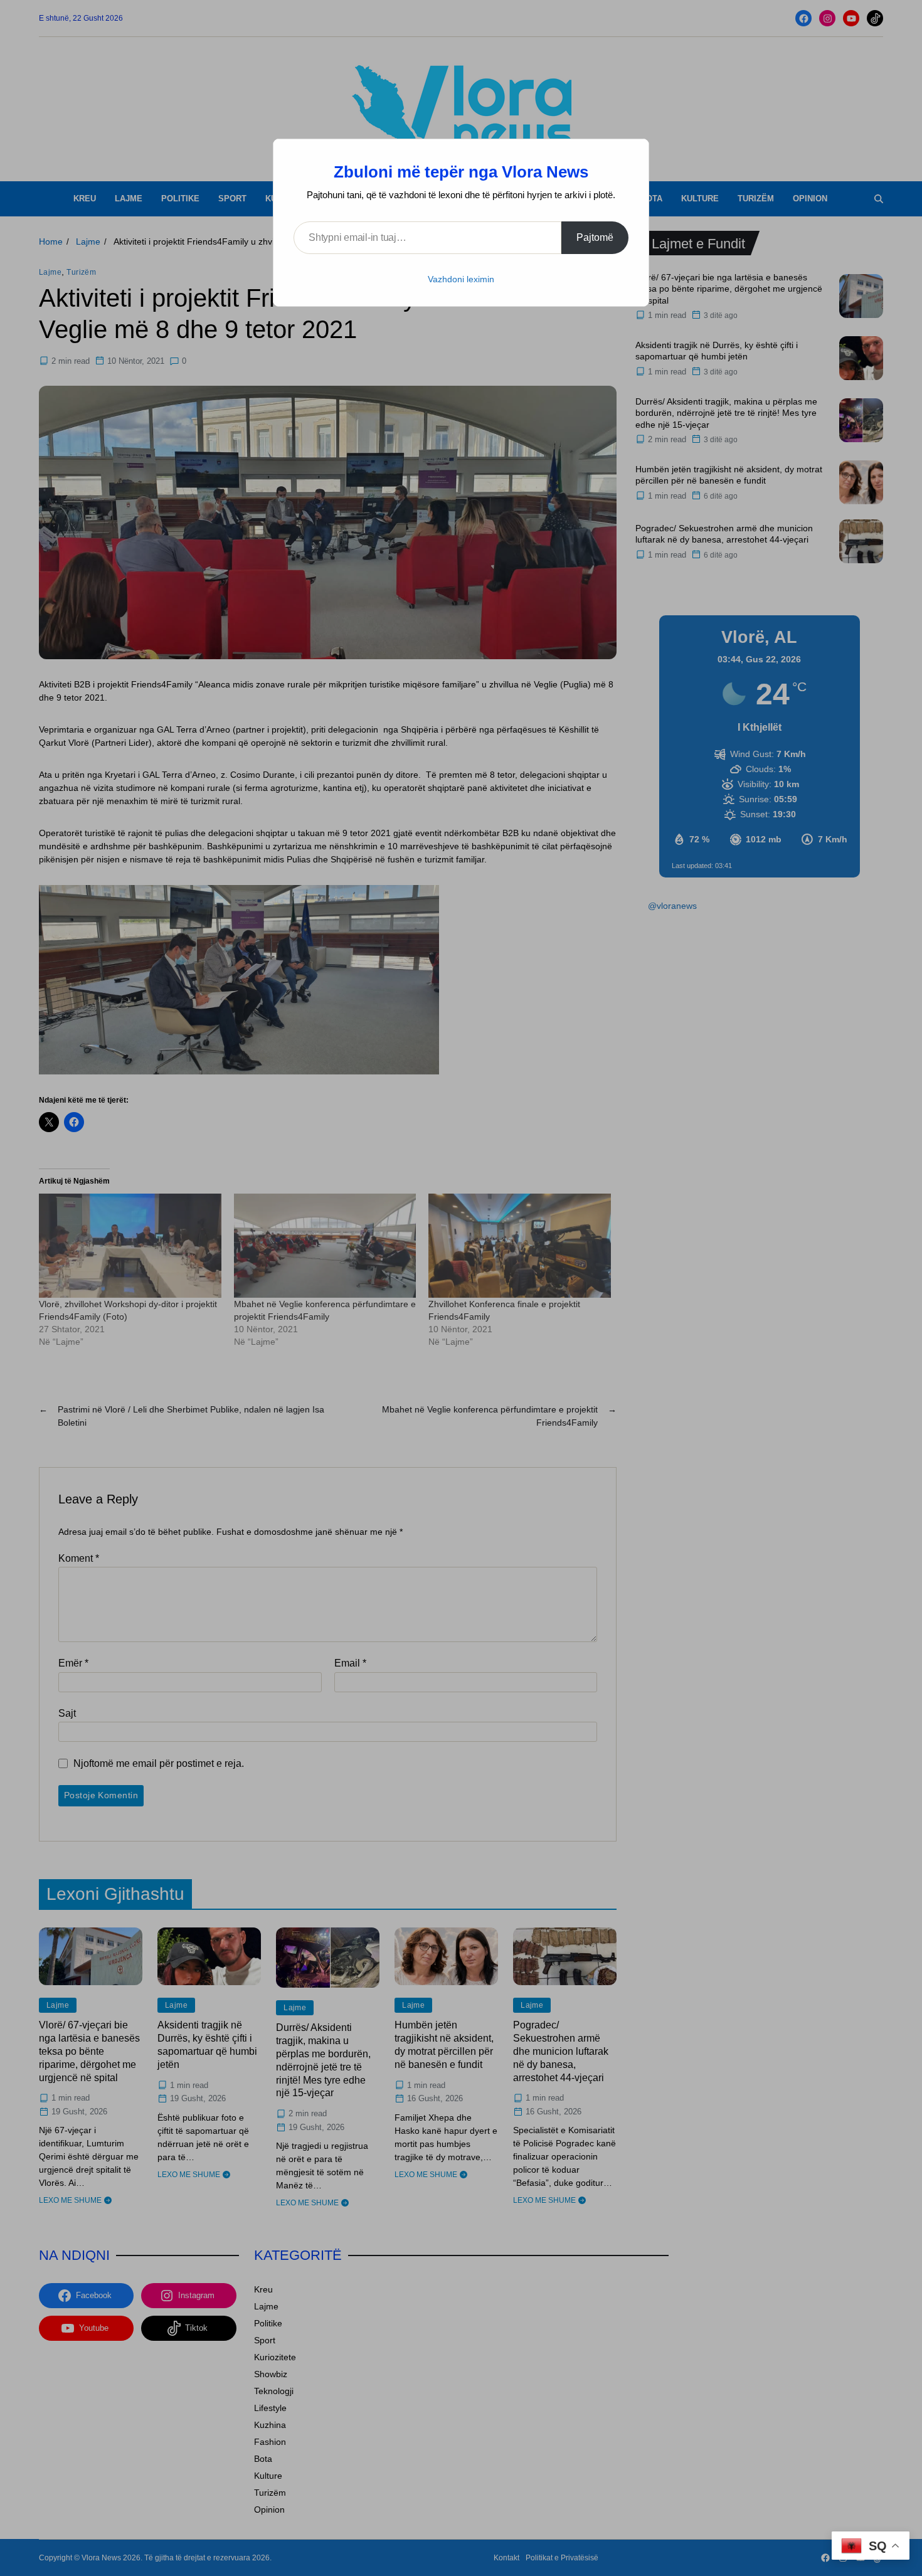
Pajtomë (595, 237)
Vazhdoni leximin (461, 279)
